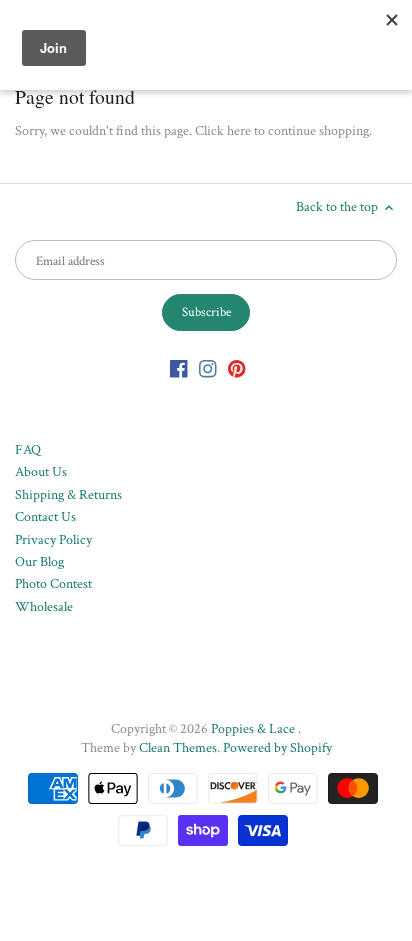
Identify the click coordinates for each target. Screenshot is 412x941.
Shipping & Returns (68, 495)
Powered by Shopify (277, 748)
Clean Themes (178, 748)
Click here (223, 131)
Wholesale (44, 607)
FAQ (28, 450)
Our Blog (39, 562)
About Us (41, 472)
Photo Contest (53, 584)
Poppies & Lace (254, 729)
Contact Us (45, 517)
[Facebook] (179, 369)
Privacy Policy (53, 540)
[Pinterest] (237, 369)
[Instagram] (208, 369)
